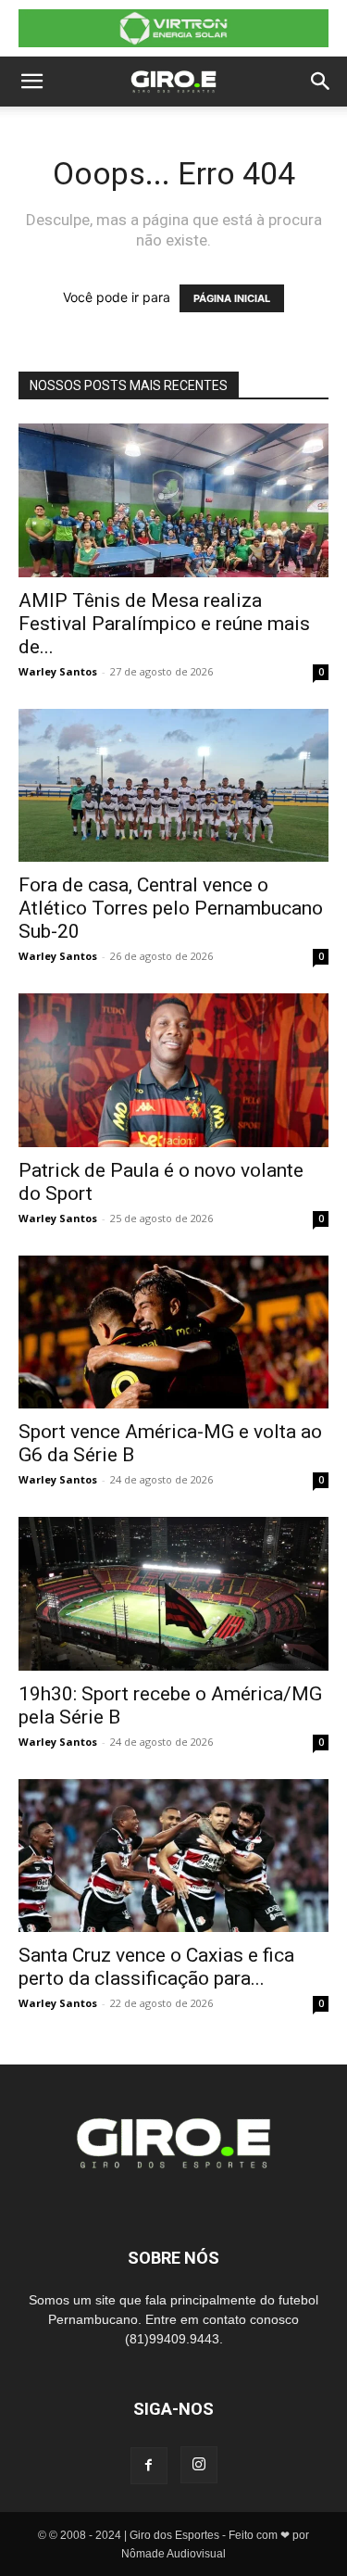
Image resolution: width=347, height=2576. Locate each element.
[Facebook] (149, 2466)
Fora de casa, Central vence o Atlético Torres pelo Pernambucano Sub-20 (171, 908)
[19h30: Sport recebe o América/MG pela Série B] (173, 1593)
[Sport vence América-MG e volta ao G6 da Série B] (173, 1332)
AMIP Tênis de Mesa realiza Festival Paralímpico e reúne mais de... (164, 624)
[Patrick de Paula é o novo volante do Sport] (173, 1070)
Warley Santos (58, 671)
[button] (31, 82)
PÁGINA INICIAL (232, 298)
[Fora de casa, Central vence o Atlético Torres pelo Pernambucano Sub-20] (173, 785)
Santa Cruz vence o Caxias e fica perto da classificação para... (156, 1967)
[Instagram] (199, 2465)
